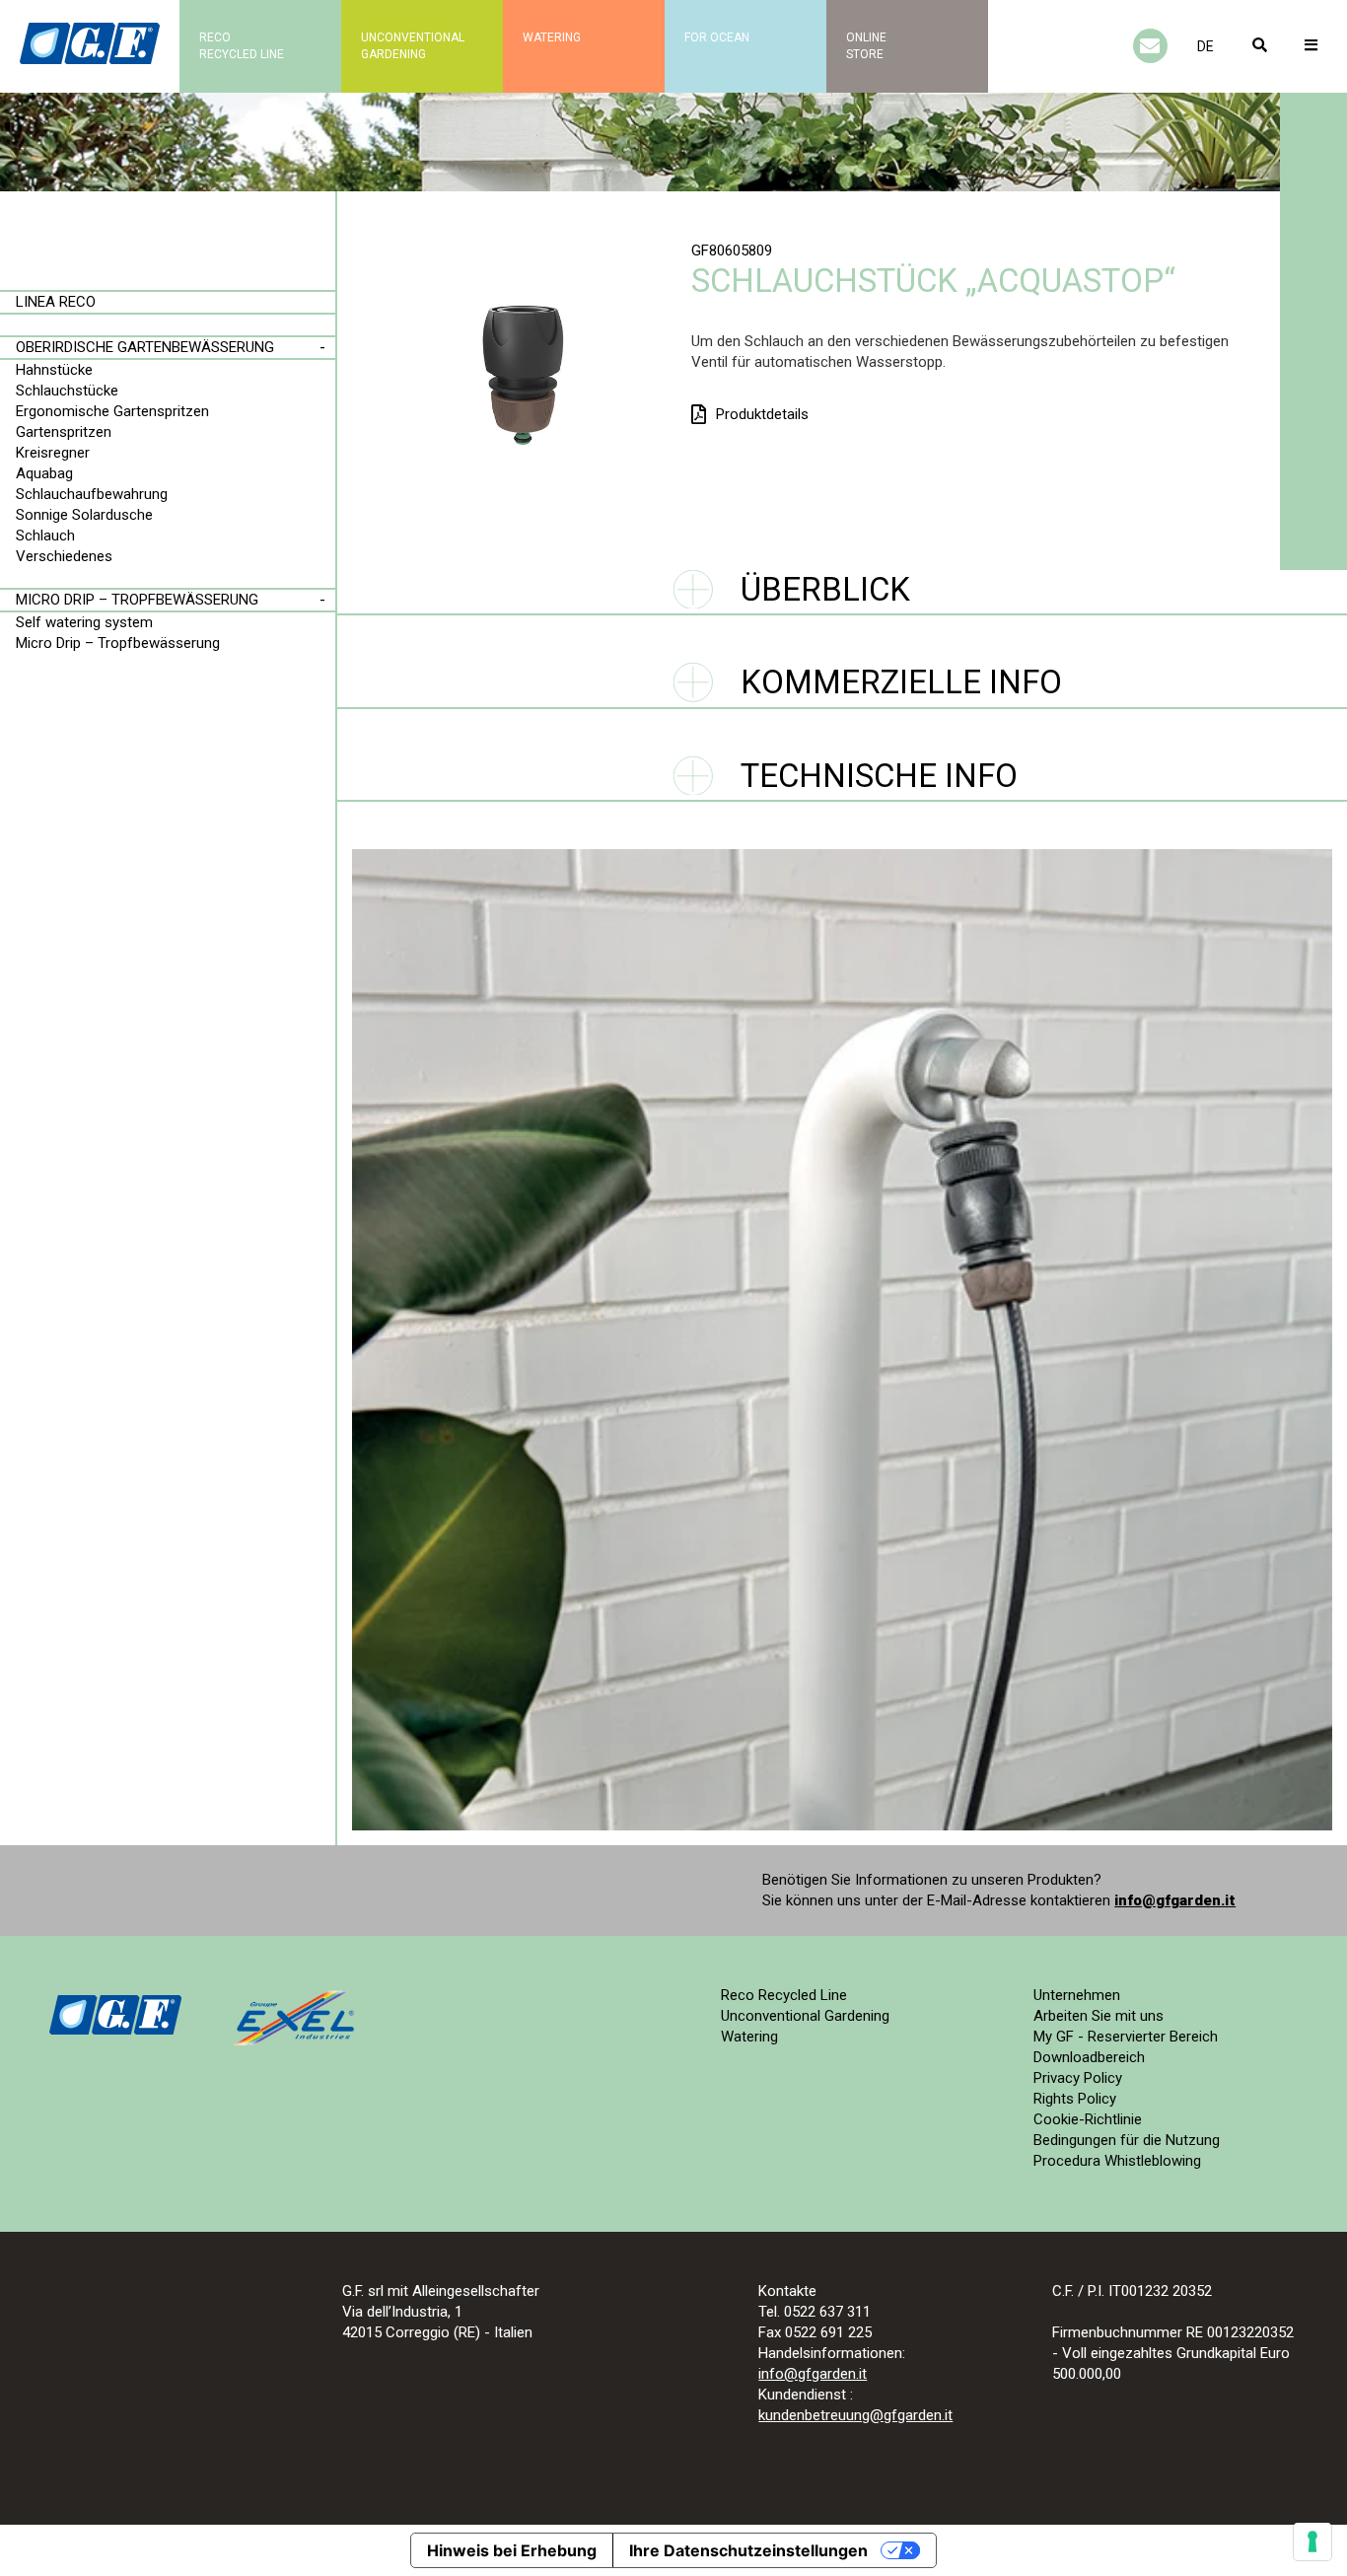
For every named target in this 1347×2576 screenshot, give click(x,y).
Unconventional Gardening (805, 2016)
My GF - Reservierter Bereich (1126, 2037)
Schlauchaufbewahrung (92, 494)
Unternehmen (1077, 1995)
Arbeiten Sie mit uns (1099, 2016)
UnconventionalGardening (413, 46)
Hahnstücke (54, 370)
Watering (552, 37)
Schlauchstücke (67, 391)
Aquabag (44, 473)
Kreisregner (53, 453)
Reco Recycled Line (784, 1995)
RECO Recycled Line (242, 46)
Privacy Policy (1078, 2078)
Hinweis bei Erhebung (512, 2550)
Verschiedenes (64, 556)
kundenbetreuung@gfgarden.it (855, 2415)
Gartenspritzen (64, 432)
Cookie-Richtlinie (1088, 2119)
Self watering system (84, 622)
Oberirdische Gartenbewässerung (145, 347)
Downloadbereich (1089, 2057)
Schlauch (45, 536)
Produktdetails (762, 414)
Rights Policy (1075, 2099)
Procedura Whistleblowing (1117, 2161)
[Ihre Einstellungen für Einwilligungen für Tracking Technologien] (1312, 2541)
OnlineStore (866, 46)
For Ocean (717, 37)
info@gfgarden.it (1175, 1900)
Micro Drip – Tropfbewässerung (137, 600)
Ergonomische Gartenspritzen (112, 411)
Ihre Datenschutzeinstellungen (748, 2550)
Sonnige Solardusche (84, 515)
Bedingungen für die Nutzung (1127, 2140)
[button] (1205, 46)
